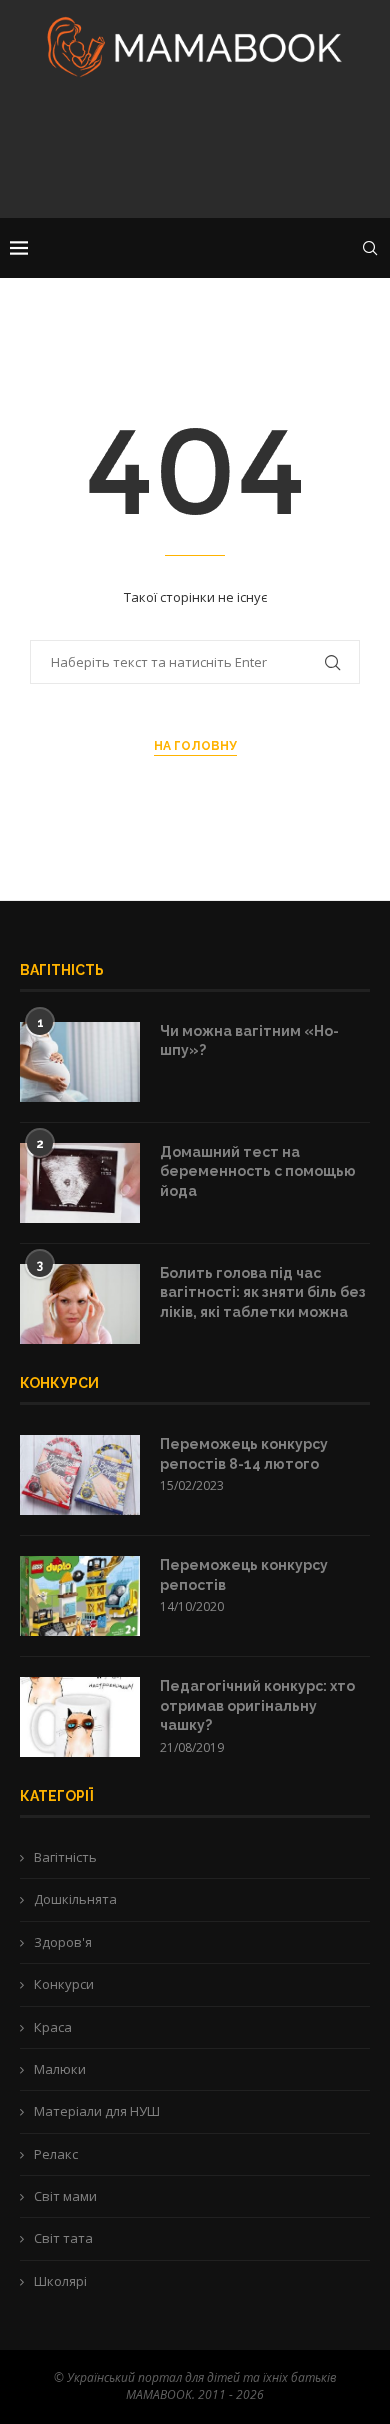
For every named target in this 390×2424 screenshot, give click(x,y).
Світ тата (63, 2238)
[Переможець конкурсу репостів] (80, 1596)
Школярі (60, 2281)
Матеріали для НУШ (97, 2111)
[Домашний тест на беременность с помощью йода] (80, 1183)
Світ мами (65, 2196)
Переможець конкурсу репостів (244, 1575)
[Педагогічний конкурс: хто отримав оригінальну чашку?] (80, 1717)
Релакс (56, 2154)
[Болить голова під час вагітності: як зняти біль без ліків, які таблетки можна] (80, 1304)
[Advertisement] (195, 154)
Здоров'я (63, 1942)
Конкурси (64, 1984)
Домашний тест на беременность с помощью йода (258, 1171)
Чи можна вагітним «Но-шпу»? (249, 1041)
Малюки (60, 2069)
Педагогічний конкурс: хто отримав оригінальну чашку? (257, 1705)
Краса (53, 2027)
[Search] (370, 248)
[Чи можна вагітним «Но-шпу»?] (80, 1062)
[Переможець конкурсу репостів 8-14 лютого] (80, 1475)
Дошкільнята (75, 1899)
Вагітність (65, 1857)
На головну (195, 746)
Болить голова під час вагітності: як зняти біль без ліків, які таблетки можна (263, 1292)
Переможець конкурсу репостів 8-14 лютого (244, 1454)
